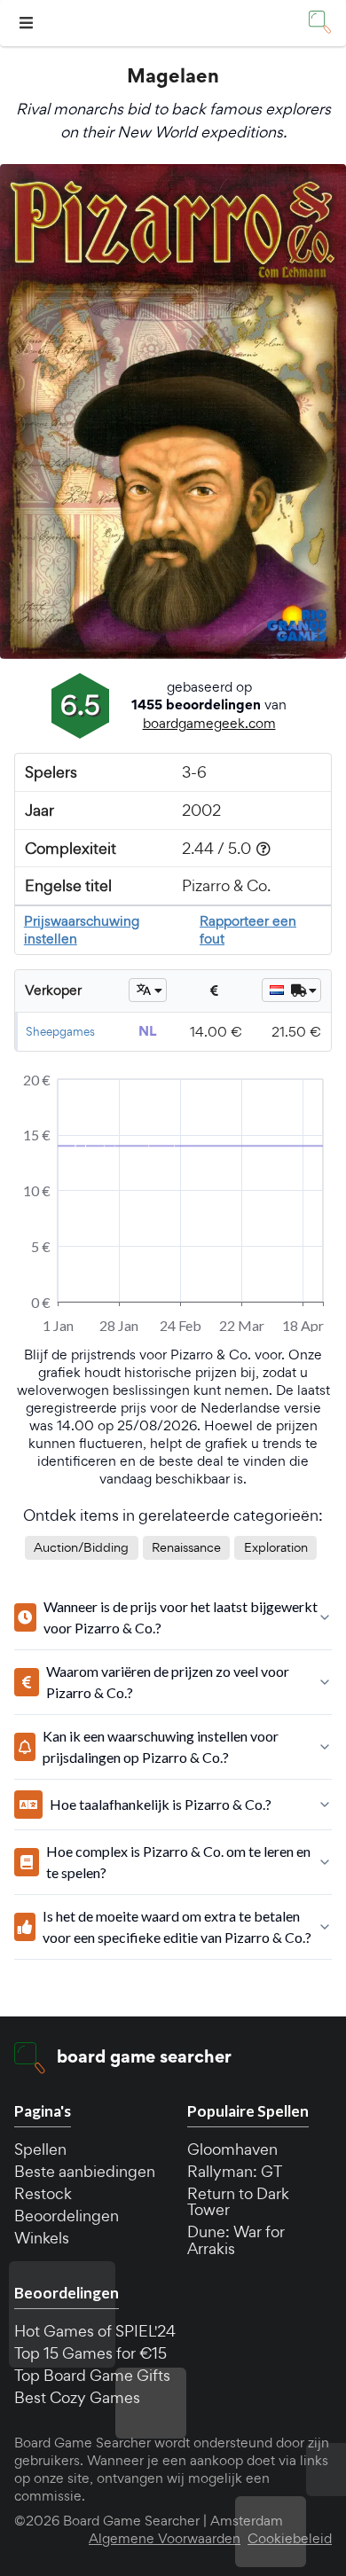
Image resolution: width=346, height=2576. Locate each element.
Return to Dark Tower (238, 2201)
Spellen (40, 2149)
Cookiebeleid (290, 2539)
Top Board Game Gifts (92, 2375)
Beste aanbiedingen (85, 2171)
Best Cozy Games (77, 2397)
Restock (43, 2193)
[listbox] (148, 990)
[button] (29, 23)
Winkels (42, 2238)
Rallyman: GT (235, 2171)
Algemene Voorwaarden (165, 2539)
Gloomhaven (232, 2149)
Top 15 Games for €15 (90, 2353)
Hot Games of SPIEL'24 (95, 2331)
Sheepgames (60, 1032)
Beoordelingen (67, 2216)
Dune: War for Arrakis (236, 2239)
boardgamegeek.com (209, 723)
